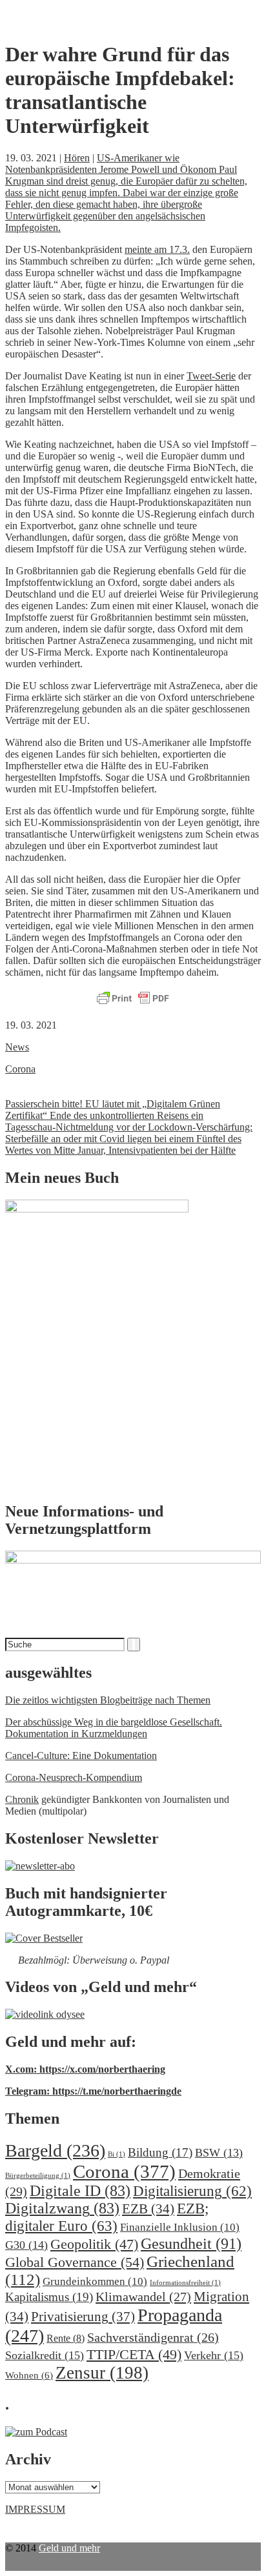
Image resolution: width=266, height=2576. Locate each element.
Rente (66, 2338)
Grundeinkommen (95, 2281)
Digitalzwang (62, 2208)
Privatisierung (83, 2317)
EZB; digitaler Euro (107, 2217)
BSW (219, 2153)
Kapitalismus (49, 2297)
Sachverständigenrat (153, 2337)
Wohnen (29, 2375)
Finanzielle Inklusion (180, 2227)
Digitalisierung (192, 2191)
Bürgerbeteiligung (38, 2176)
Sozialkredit (45, 2355)
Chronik (22, 1799)
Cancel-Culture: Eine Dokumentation (81, 1756)
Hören (77, 158)
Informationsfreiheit (185, 2283)
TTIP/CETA (134, 2354)
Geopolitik (94, 2244)
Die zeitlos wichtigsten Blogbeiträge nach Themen (108, 1700)
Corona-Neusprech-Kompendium (74, 1777)
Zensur (102, 2373)
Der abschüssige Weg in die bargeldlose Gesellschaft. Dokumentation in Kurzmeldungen (114, 1728)
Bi (117, 2154)
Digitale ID (80, 2191)
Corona (20, 1069)
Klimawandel (143, 2297)
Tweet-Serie (211, 376)
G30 (26, 2245)
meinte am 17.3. (157, 249)
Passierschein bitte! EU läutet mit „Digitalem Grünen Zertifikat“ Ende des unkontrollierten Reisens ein (113, 1110)
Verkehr (214, 2355)
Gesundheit (191, 2243)
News (17, 1047)
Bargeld (55, 2150)
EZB (148, 2209)
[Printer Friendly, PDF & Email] (133, 999)
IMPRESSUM (35, 2509)
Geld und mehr (69, 2548)
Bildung (160, 2152)
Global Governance (75, 2262)
